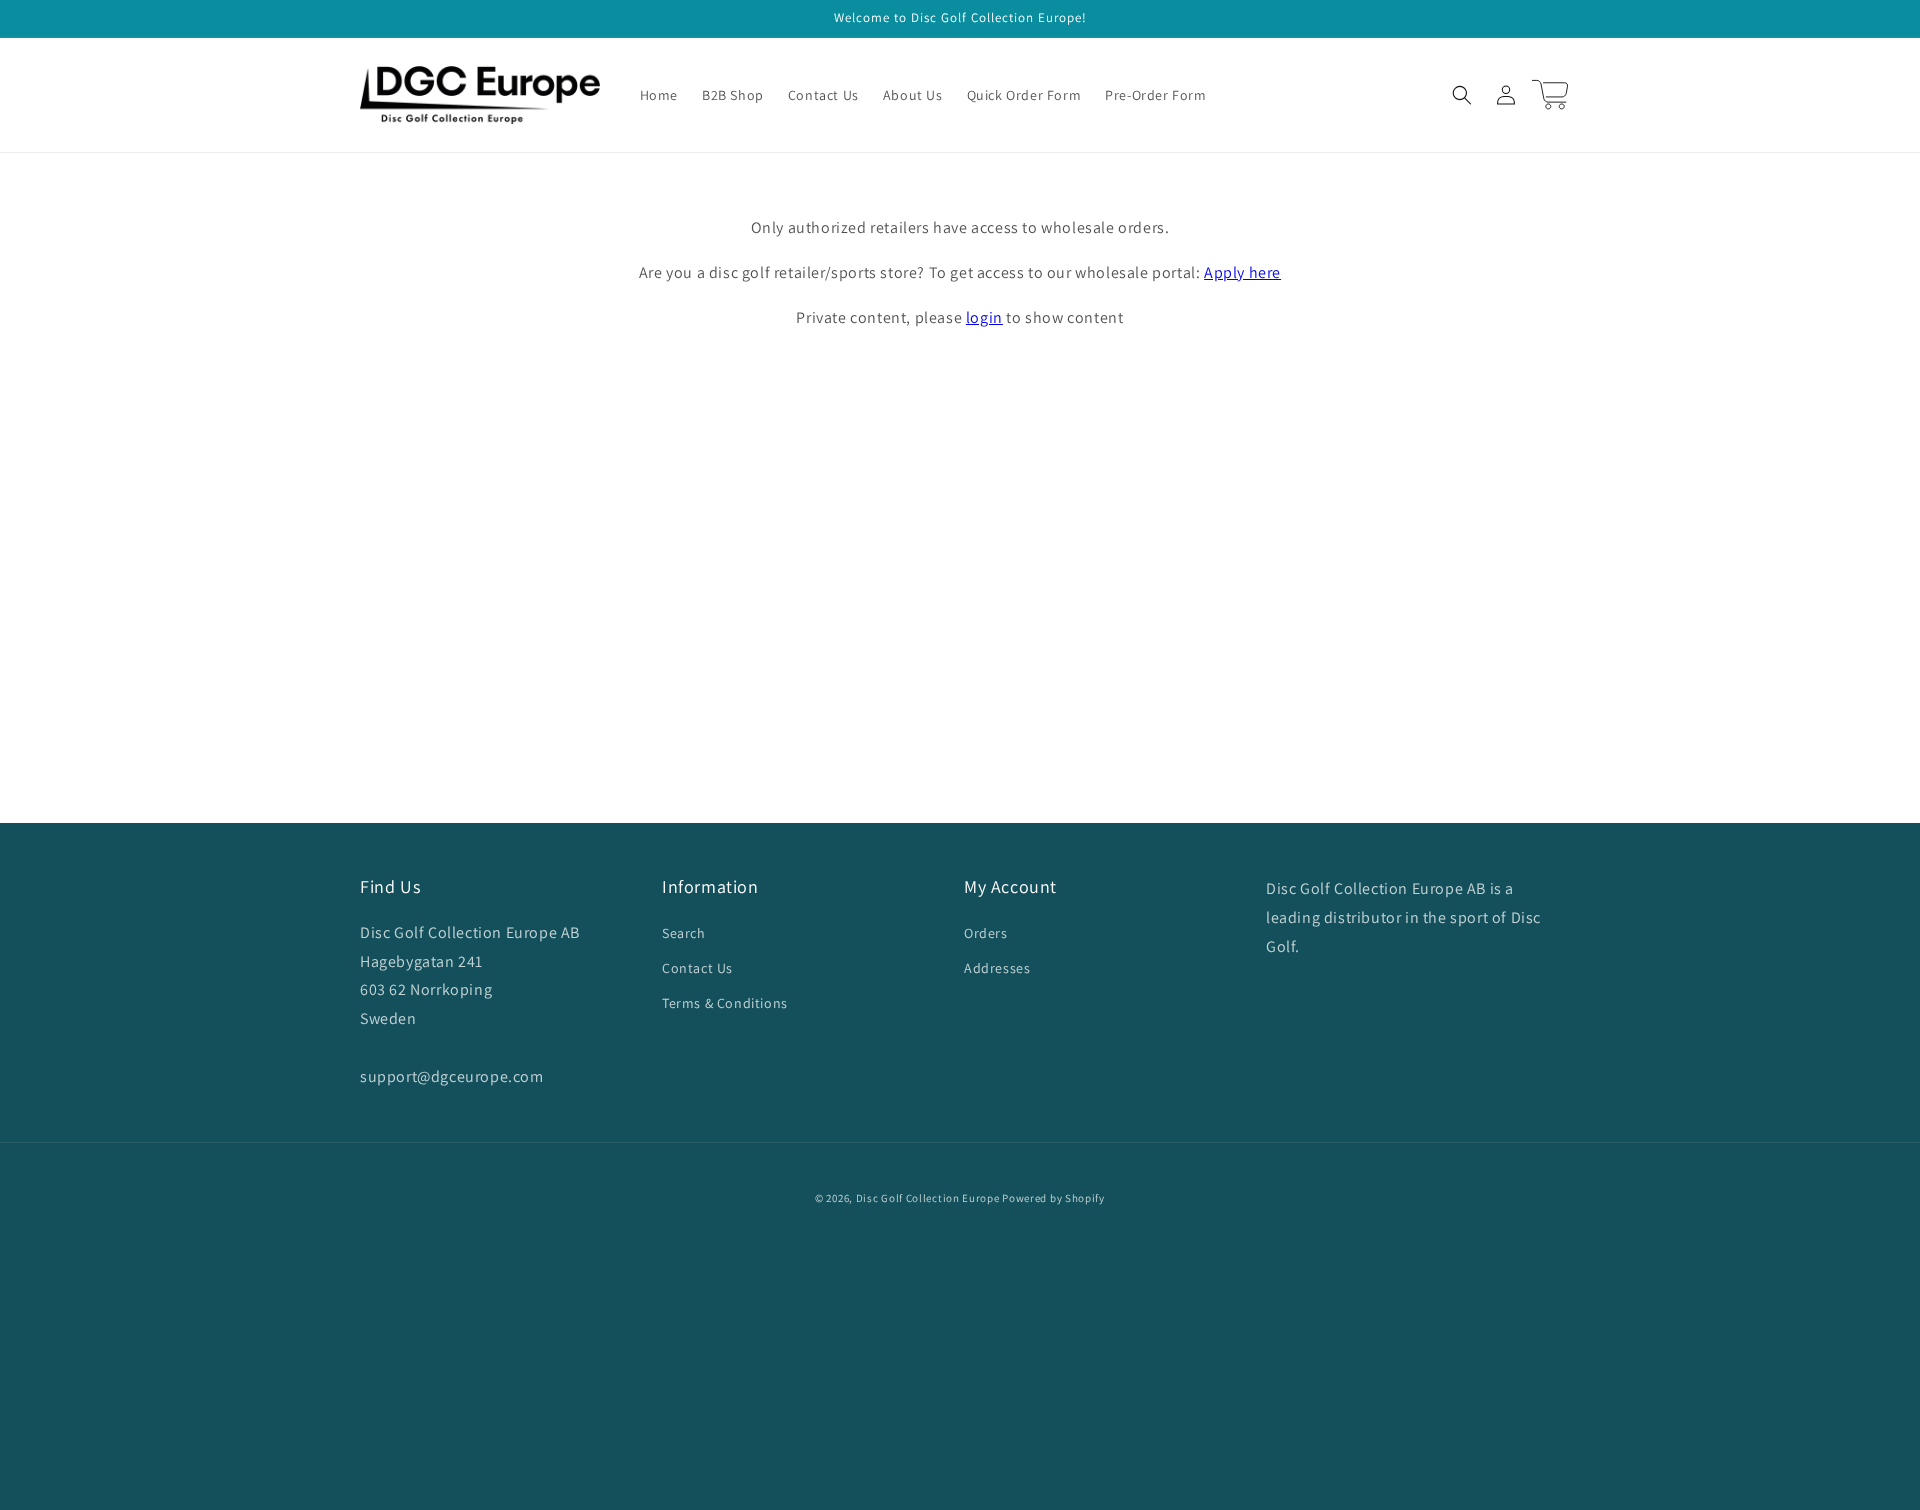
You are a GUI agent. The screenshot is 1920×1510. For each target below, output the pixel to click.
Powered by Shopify (1053, 1198)
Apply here (1242, 272)
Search (684, 933)
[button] (1462, 95)
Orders (986, 933)
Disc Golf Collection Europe (928, 1198)
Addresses (997, 968)
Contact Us (697, 968)
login (984, 317)
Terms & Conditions (725, 1003)
